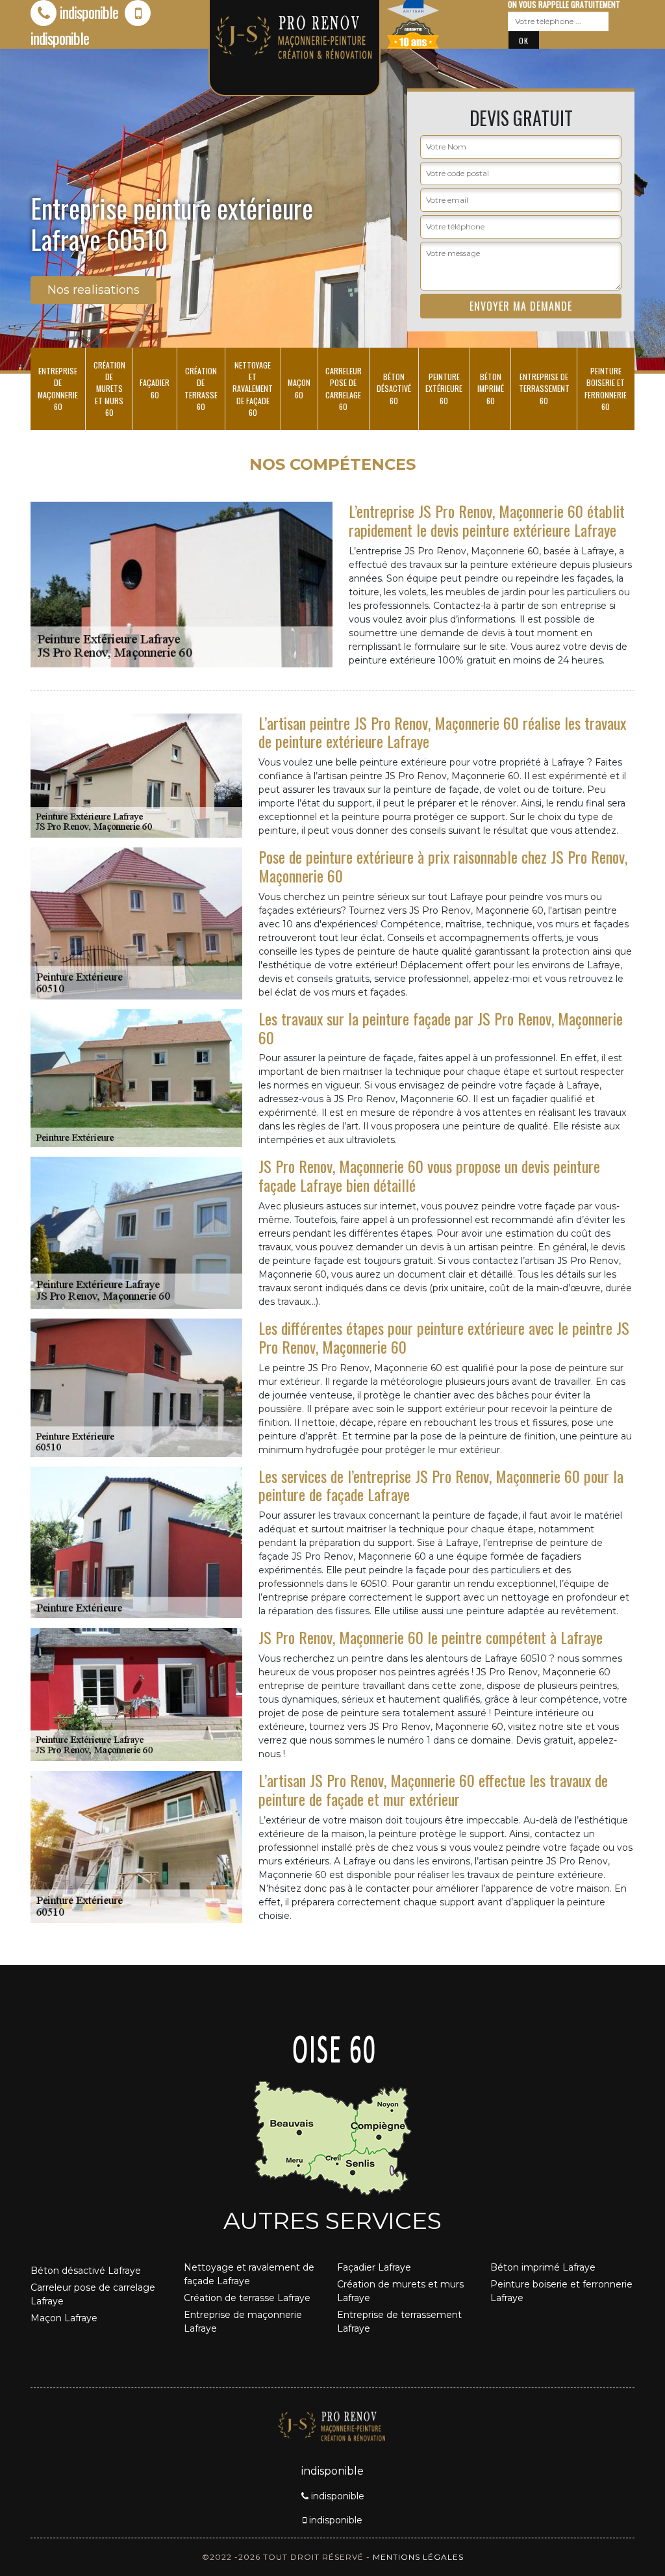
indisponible (89, 12)
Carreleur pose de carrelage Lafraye (93, 2294)
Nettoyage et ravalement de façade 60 (253, 389)
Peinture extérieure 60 (444, 388)
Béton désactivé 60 (394, 388)
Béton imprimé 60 (491, 388)
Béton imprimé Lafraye (543, 2267)
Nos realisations (94, 290)
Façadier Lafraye (374, 2267)
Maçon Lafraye (64, 2318)
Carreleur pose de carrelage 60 (344, 389)
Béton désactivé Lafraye (86, 2271)
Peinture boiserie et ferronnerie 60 (606, 389)
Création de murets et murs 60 (109, 389)
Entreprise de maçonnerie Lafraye (243, 2322)
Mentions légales (418, 2557)
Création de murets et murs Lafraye (400, 2291)
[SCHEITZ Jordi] (332, 2425)
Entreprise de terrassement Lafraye (399, 2322)
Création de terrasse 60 (201, 389)
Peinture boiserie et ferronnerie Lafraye (561, 2291)
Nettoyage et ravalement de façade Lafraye (249, 2274)
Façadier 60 (155, 388)
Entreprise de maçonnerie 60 (58, 389)
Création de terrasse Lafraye (247, 2298)
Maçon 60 (299, 388)
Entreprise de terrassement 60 (544, 388)
